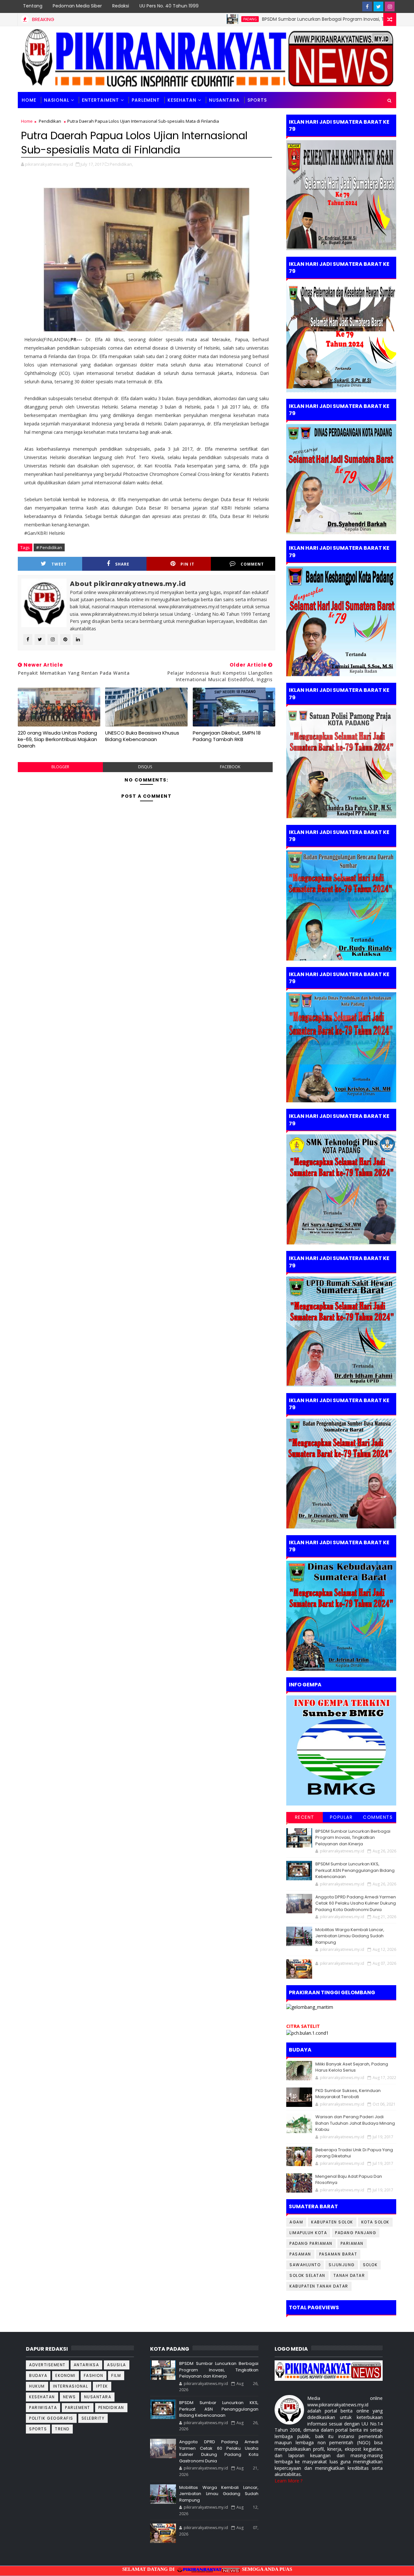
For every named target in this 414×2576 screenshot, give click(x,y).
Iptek (102, 2386)
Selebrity (93, 2418)
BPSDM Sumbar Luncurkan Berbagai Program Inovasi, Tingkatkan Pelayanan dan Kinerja (299, 19)
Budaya (38, 2375)
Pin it (187, 564)
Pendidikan (50, 121)
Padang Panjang (356, 2233)
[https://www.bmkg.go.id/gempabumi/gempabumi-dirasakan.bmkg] (341, 1750)
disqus (145, 767)
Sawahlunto (305, 2265)
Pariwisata (43, 2407)
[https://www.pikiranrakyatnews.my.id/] (329, 2370)
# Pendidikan (49, 547)
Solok (370, 2265)
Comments (378, 1817)
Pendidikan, (121, 164)
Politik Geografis (51, 2418)
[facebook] (367, 6)
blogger (60, 767)
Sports (38, 2429)
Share (122, 564)
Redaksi (121, 6)
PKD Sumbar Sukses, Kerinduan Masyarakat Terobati (348, 2094)
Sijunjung (342, 2265)
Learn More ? (289, 2481)
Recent (305, 1817)
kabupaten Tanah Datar (319, 2286)
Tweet (59, 564)
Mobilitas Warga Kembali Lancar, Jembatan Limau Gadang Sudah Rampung (350, 1936)
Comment (252, 564)
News (70, 2397)
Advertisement (47, 2365)
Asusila (117, 2365)
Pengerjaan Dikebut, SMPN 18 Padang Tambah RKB (227, 736)
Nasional (57, 100)
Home (29, 100)
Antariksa (87, 2365)
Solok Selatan (307, 2275)
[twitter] (378, 6)
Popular (341, 1817)
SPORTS (257, 100)
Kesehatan (182, 100)
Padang (190, 19)
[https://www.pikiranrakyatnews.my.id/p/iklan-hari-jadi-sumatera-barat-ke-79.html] (341, 1615)
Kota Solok (375, 2222)
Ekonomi (65, 2375)
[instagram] (390, 6)
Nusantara (224, 100)
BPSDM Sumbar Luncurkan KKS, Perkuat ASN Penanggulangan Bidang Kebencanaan (355, 1870)
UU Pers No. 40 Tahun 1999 (169, 6)
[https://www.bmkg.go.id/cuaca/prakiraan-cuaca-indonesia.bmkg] (307, 2032)
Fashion (94, 2375)
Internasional (71, 2386)
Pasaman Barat (338, 2254)
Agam (296, 2222)
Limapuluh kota (308, 2233)
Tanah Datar (349, 2275)
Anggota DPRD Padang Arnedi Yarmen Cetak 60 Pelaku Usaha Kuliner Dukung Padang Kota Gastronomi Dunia (356, 1903)
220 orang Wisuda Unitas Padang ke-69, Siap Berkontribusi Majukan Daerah (57, 739)
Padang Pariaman (311, 2243)
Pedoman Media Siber (77, 6)
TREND (62, 2429)
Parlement (146, 100)
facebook (230, 767)
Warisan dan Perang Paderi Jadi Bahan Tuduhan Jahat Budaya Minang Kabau (355, 2123)
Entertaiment (100, 100)
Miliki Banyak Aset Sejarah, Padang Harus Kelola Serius (352, 2067)
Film (116, 2375)
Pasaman (300, 2254)
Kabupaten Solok (332, 2222)
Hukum (37, 2386)
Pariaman (352, 2243)
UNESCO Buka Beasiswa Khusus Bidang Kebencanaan (142, 736)
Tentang (33, 6)
